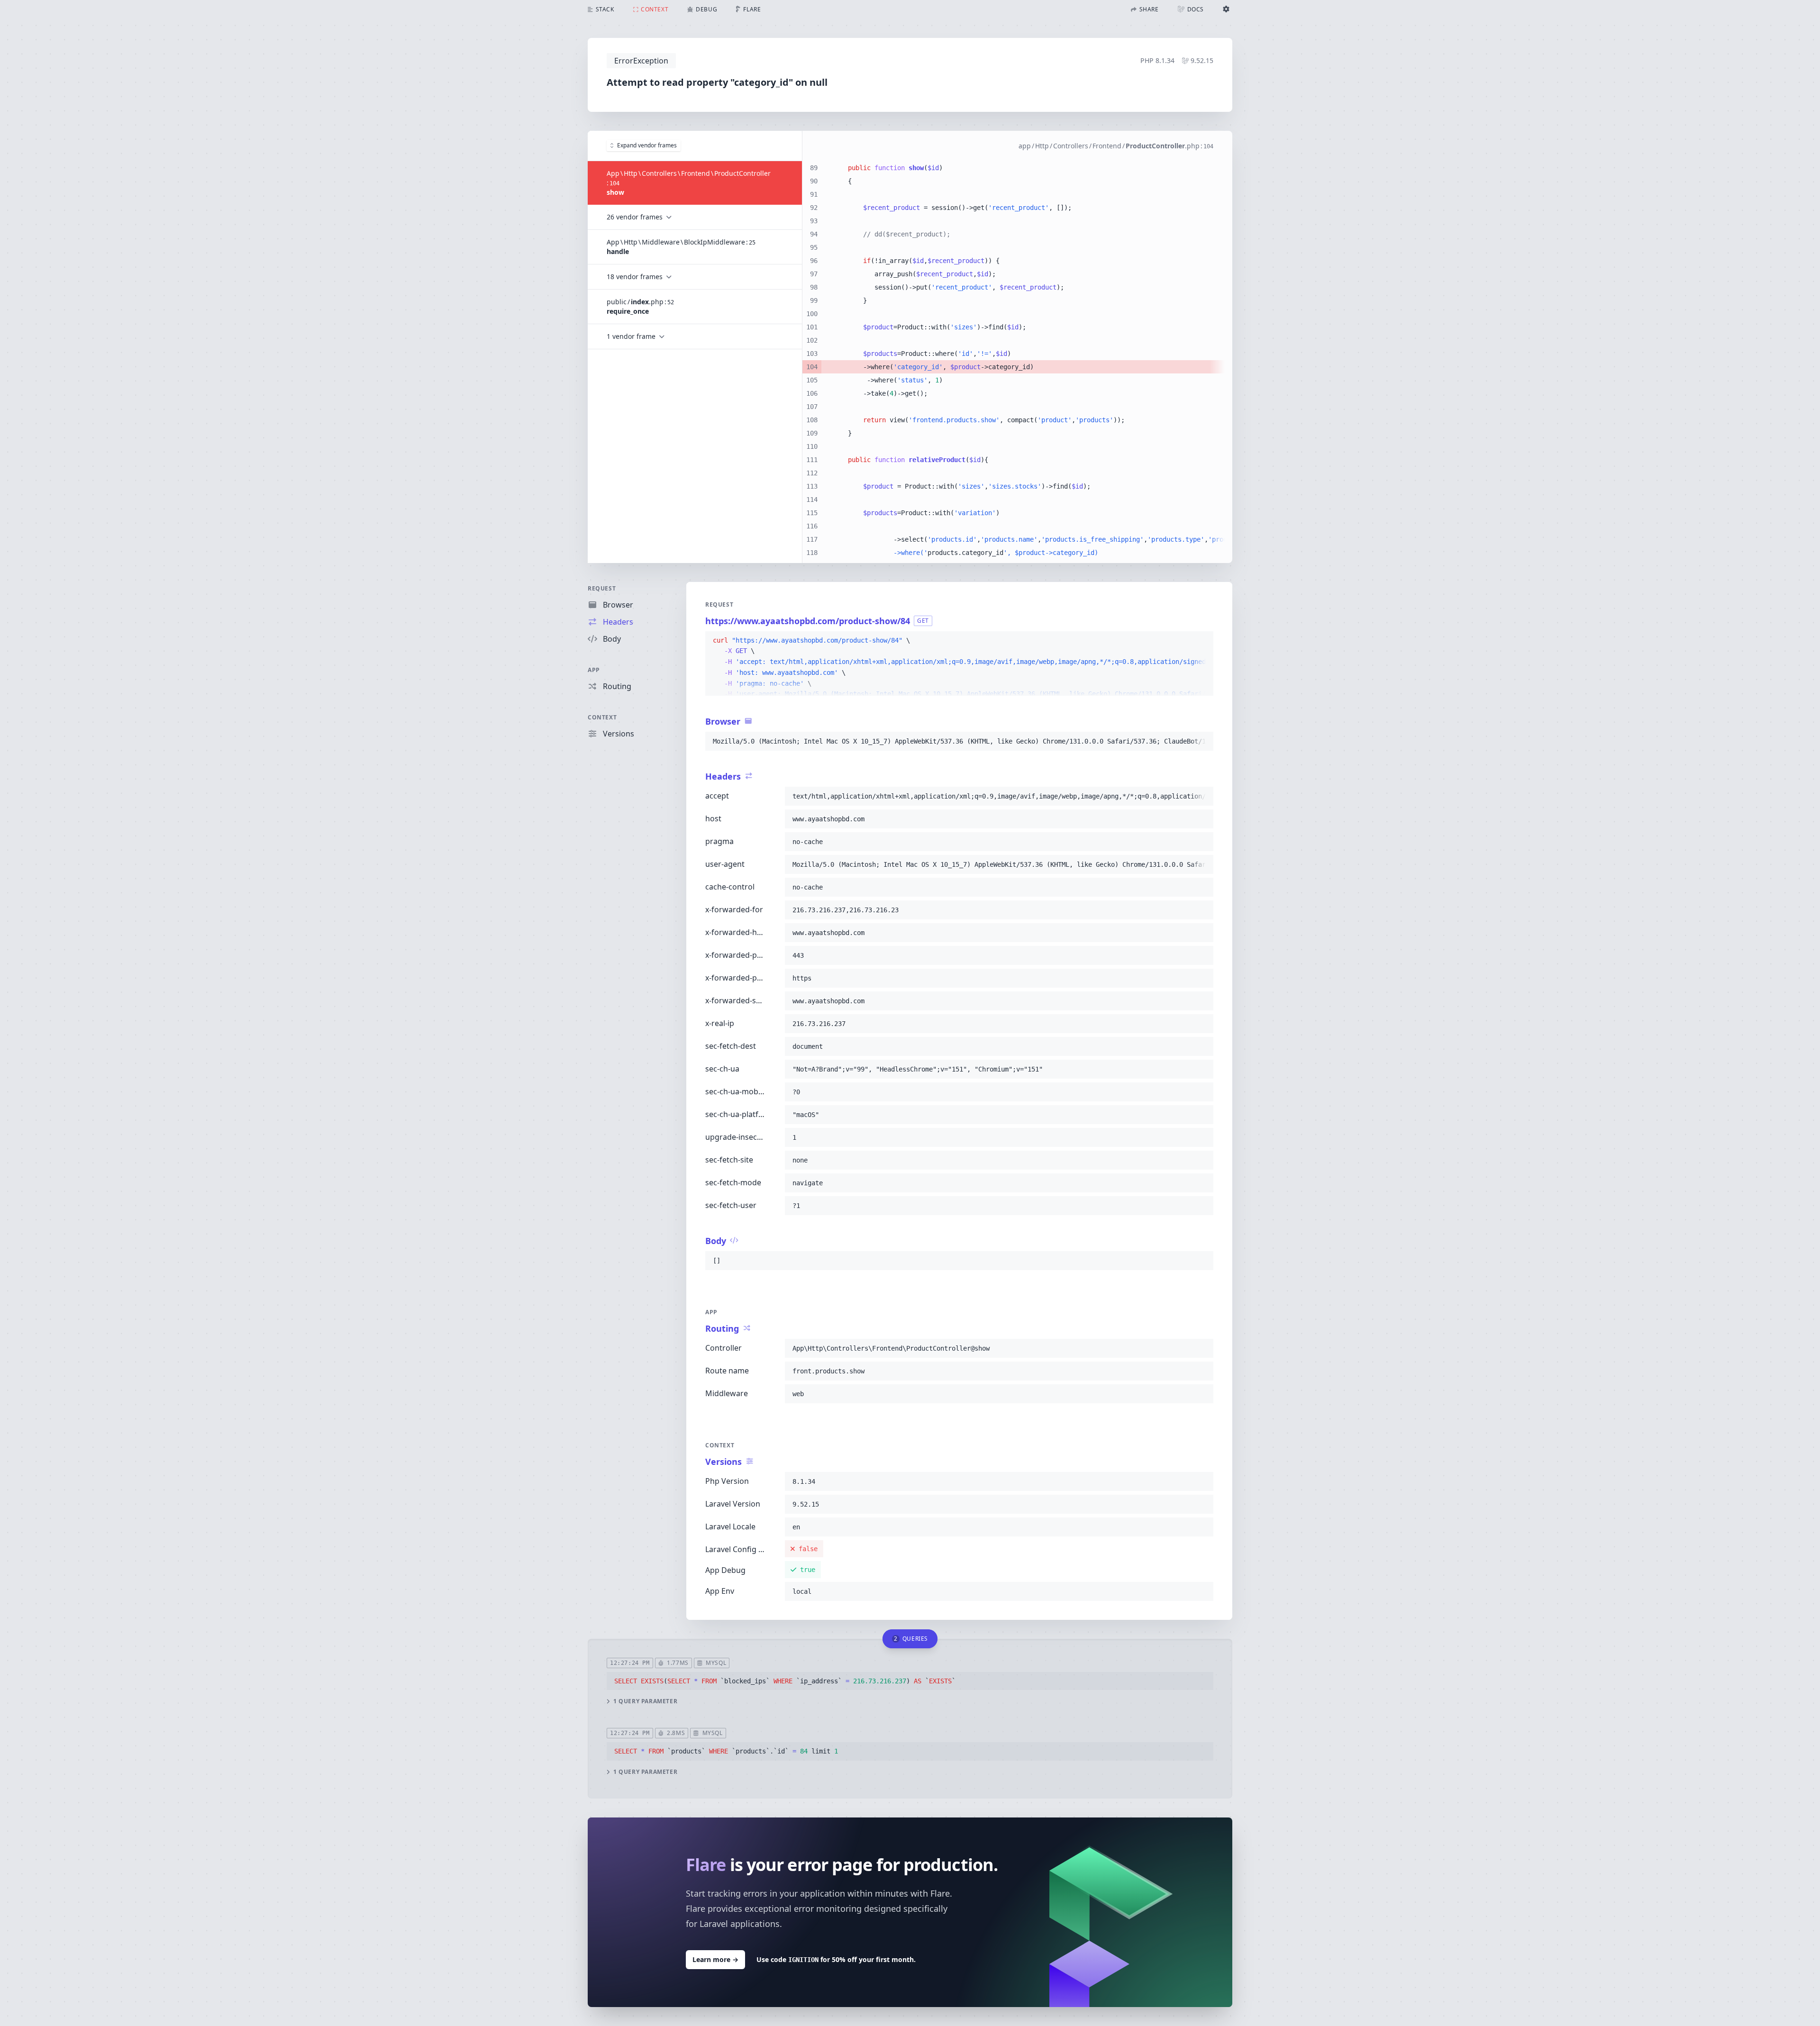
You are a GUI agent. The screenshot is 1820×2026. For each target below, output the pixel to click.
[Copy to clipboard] (1202, 641)
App (594, 670)
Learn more (715, 1959)
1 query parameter (645, 1701)
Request (602, 588)
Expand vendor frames (647, 145)
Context (602, 717)
